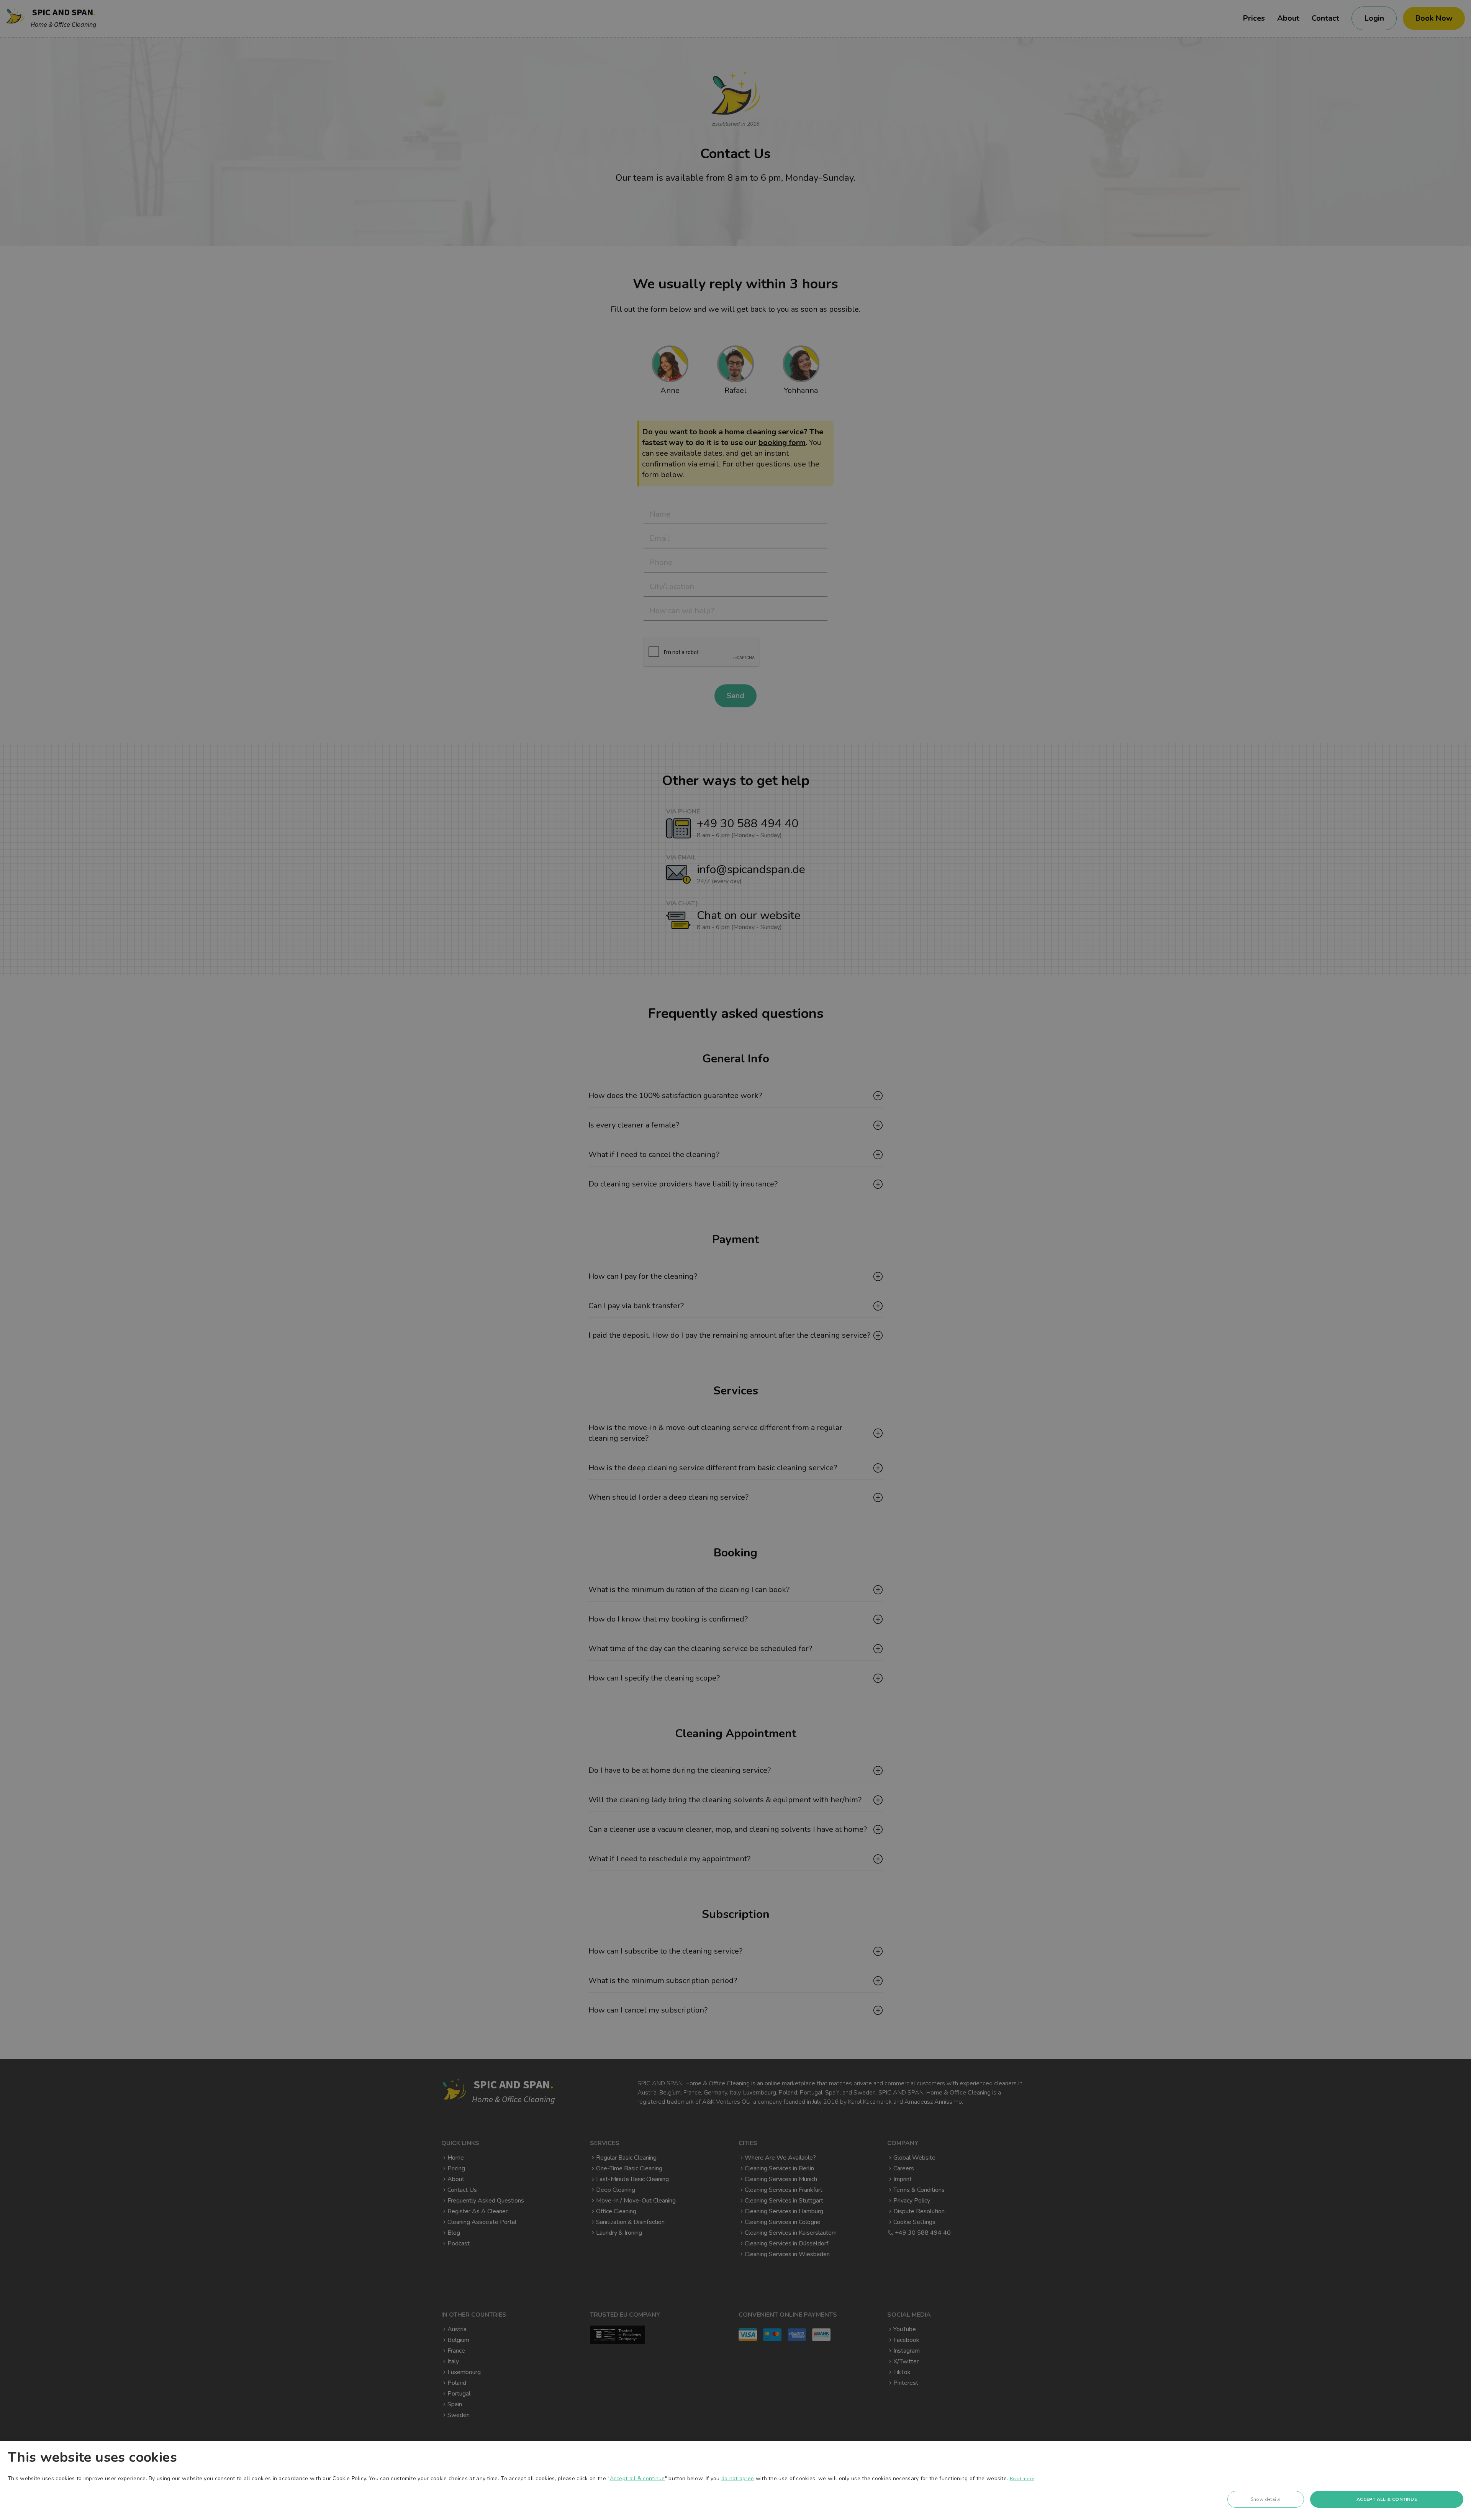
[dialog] (735, 2481)
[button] (1266, 2501)
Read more (1022, 2479)
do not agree (738, 2478)
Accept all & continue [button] (1387, 2499)
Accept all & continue (637, 2478)
